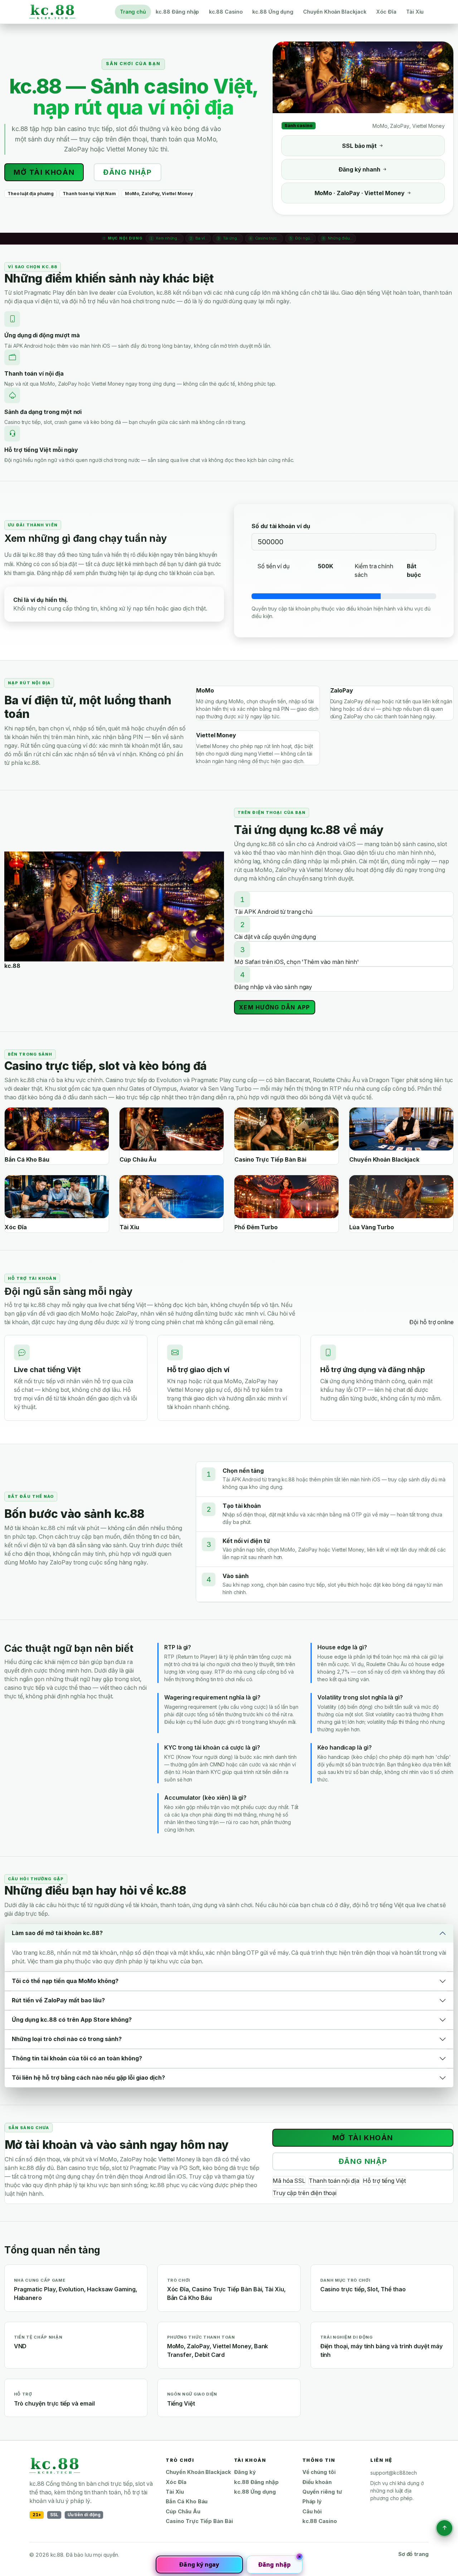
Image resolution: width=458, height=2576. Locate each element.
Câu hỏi (312, 2512)
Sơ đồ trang (413, 2554)
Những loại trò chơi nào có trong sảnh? (67, 2039)
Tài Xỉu (415, 12)
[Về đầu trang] (444, 2528)
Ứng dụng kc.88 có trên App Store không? (72, 2020)
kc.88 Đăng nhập (177, 12)
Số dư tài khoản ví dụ (281, 526)
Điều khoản (317, 2482)
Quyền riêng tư (322, 2492)
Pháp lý (312, 2502)
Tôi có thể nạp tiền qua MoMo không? (65, 1981)
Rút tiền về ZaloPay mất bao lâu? (58, 2000)
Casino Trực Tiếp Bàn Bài (199, 2521)
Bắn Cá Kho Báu (187, 2502)
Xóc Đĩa (386, 12)
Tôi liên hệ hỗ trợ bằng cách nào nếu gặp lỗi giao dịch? (88, 2078)
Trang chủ (133, 12)
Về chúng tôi (319, 2472)
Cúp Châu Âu (183, 2512)
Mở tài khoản (44, 172)
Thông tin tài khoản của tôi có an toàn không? (77, 2058)
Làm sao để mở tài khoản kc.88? (57, 1933)
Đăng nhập (127, 172)
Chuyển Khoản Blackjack (335, 12)
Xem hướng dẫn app (275, 1007)
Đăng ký (245, 2472)
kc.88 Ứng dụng (273, 12)
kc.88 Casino (226, 12)
